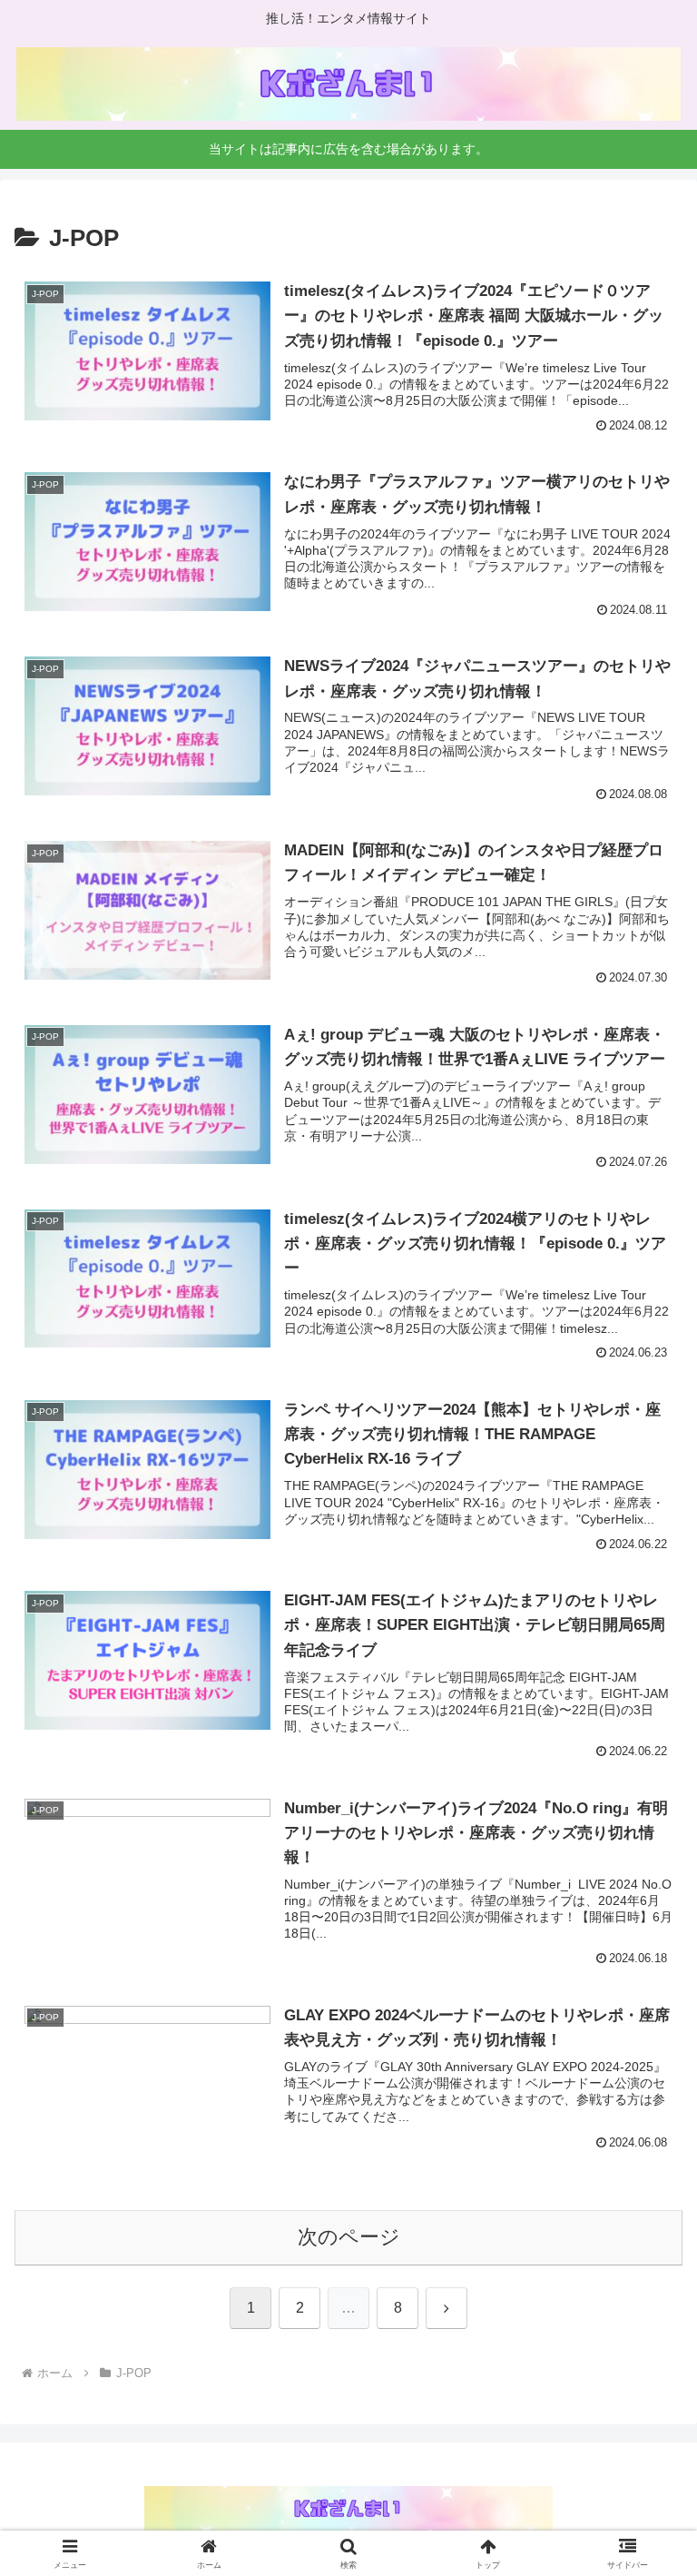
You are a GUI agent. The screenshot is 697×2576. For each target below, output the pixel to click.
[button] (644, 2373)
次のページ (349, 2237)
